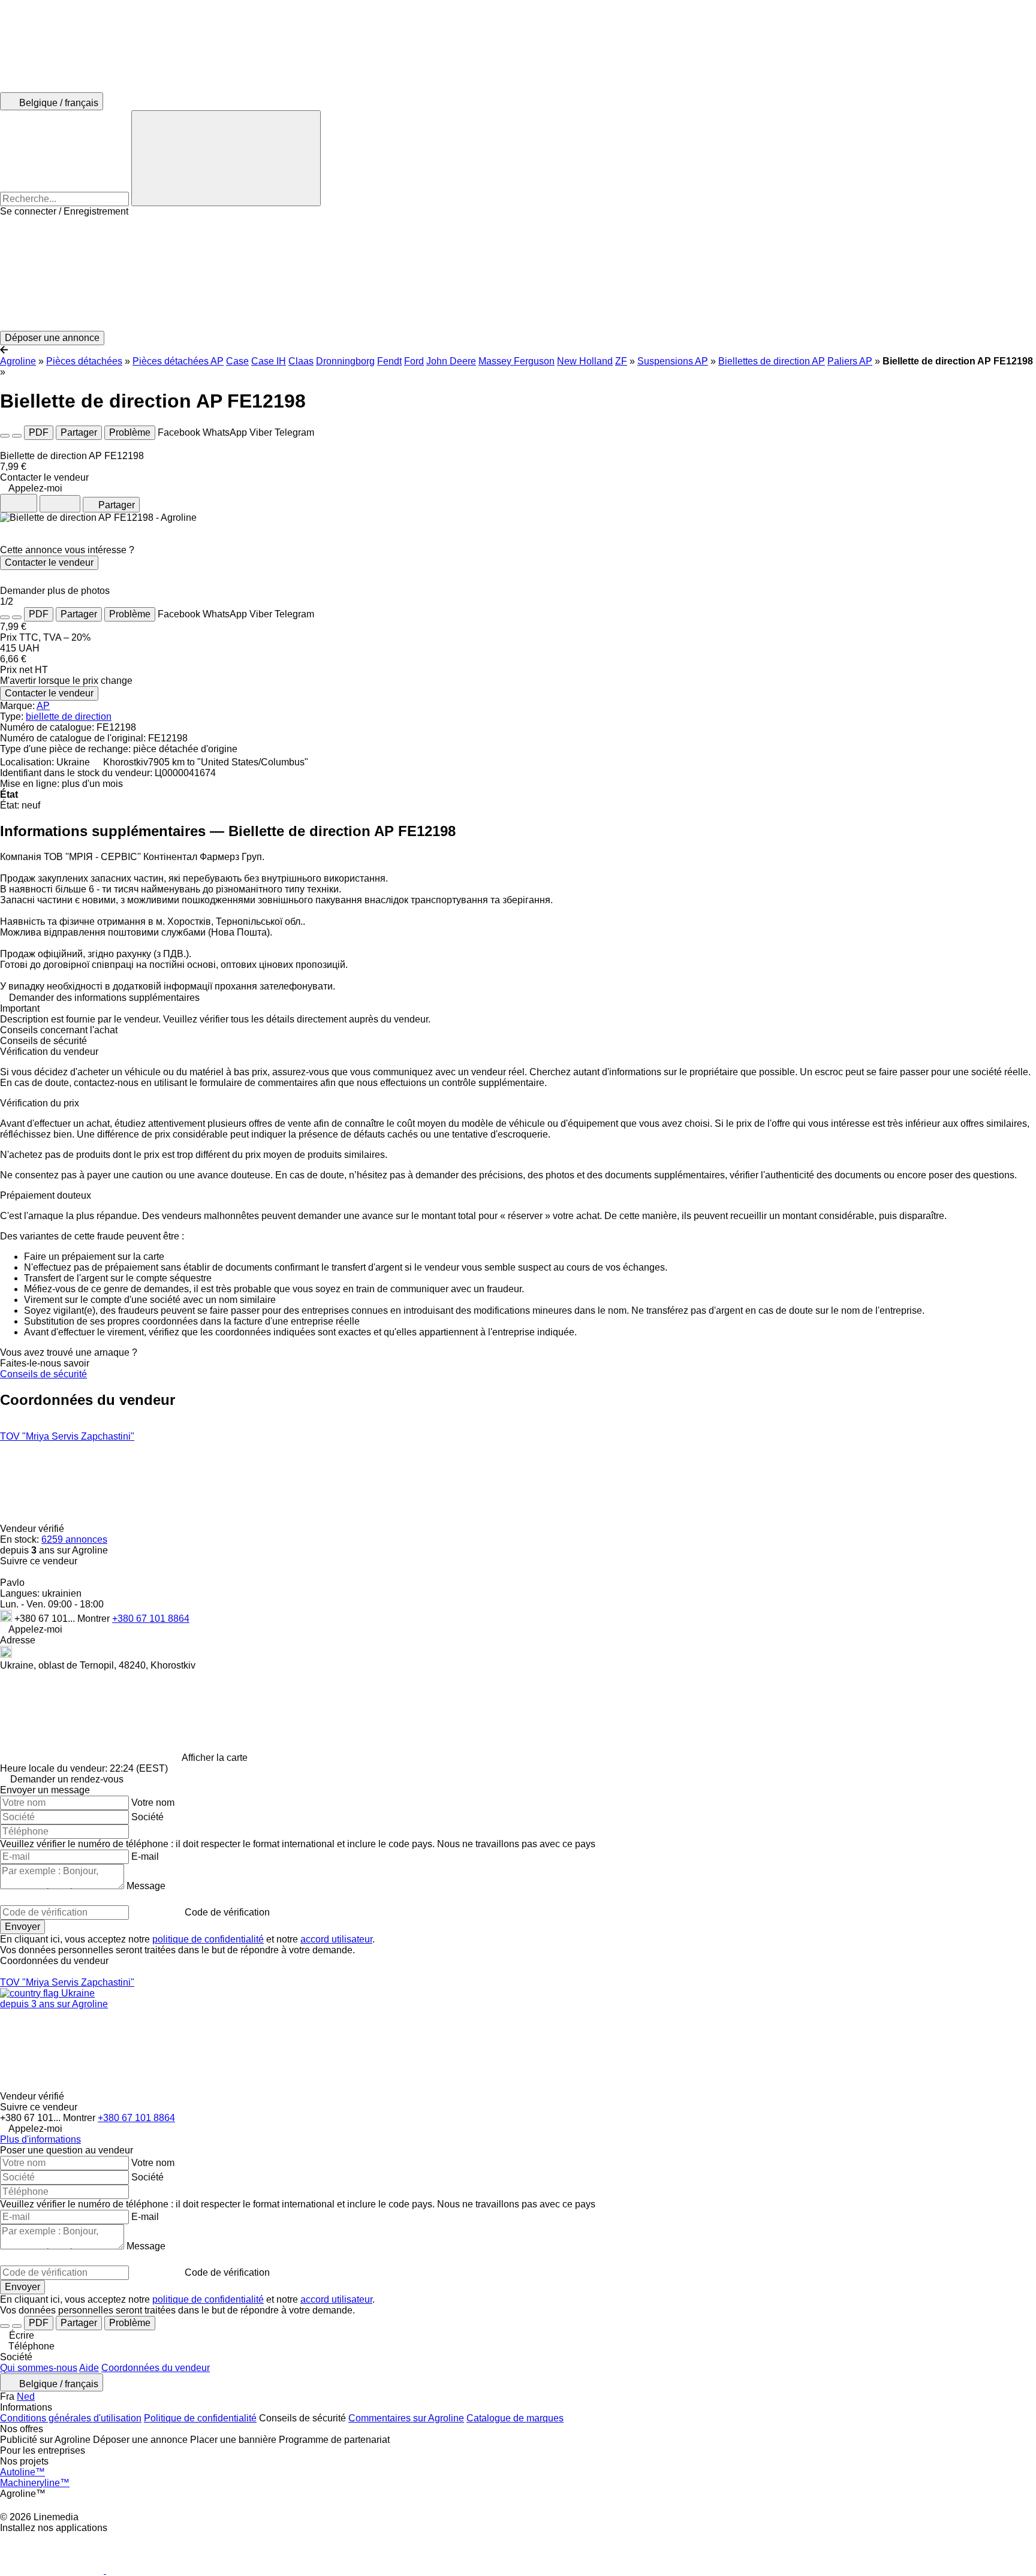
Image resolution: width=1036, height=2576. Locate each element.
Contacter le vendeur (49, 562)
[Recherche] (226, 158)
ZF (621, 361)
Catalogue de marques (515, 2418)
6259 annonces (74, 1539)
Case (237, 361)
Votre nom (153, 1803)
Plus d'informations (40, 2139)
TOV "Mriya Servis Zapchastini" (67, 1436)
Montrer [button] (95, 1619)
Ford (414, 361)
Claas (301, 361)
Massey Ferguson (517, 361)
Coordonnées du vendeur (156, 2368)
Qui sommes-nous (39, 2368)
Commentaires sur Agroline (406, 2418)
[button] (518, 274)
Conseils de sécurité (43, 1374)
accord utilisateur (336, 1939)
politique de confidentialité (208, 1939)
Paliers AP (850, 361)
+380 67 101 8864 (151, 1619)
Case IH (269, 361)
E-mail (145, 1856)
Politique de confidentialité (200, 2418)
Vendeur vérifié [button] (33, 1529)
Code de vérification (227, 1912)
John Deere (451, 361)
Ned (26, 2396)
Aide (89, 2368)
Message (146, 1886)
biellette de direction (69, 717)
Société (147, 1817)
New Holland (585, 361)
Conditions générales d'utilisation (71, 2418)
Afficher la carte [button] (215, 1758)
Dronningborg (345, 361)
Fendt (389, 361)
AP (43, 706)
